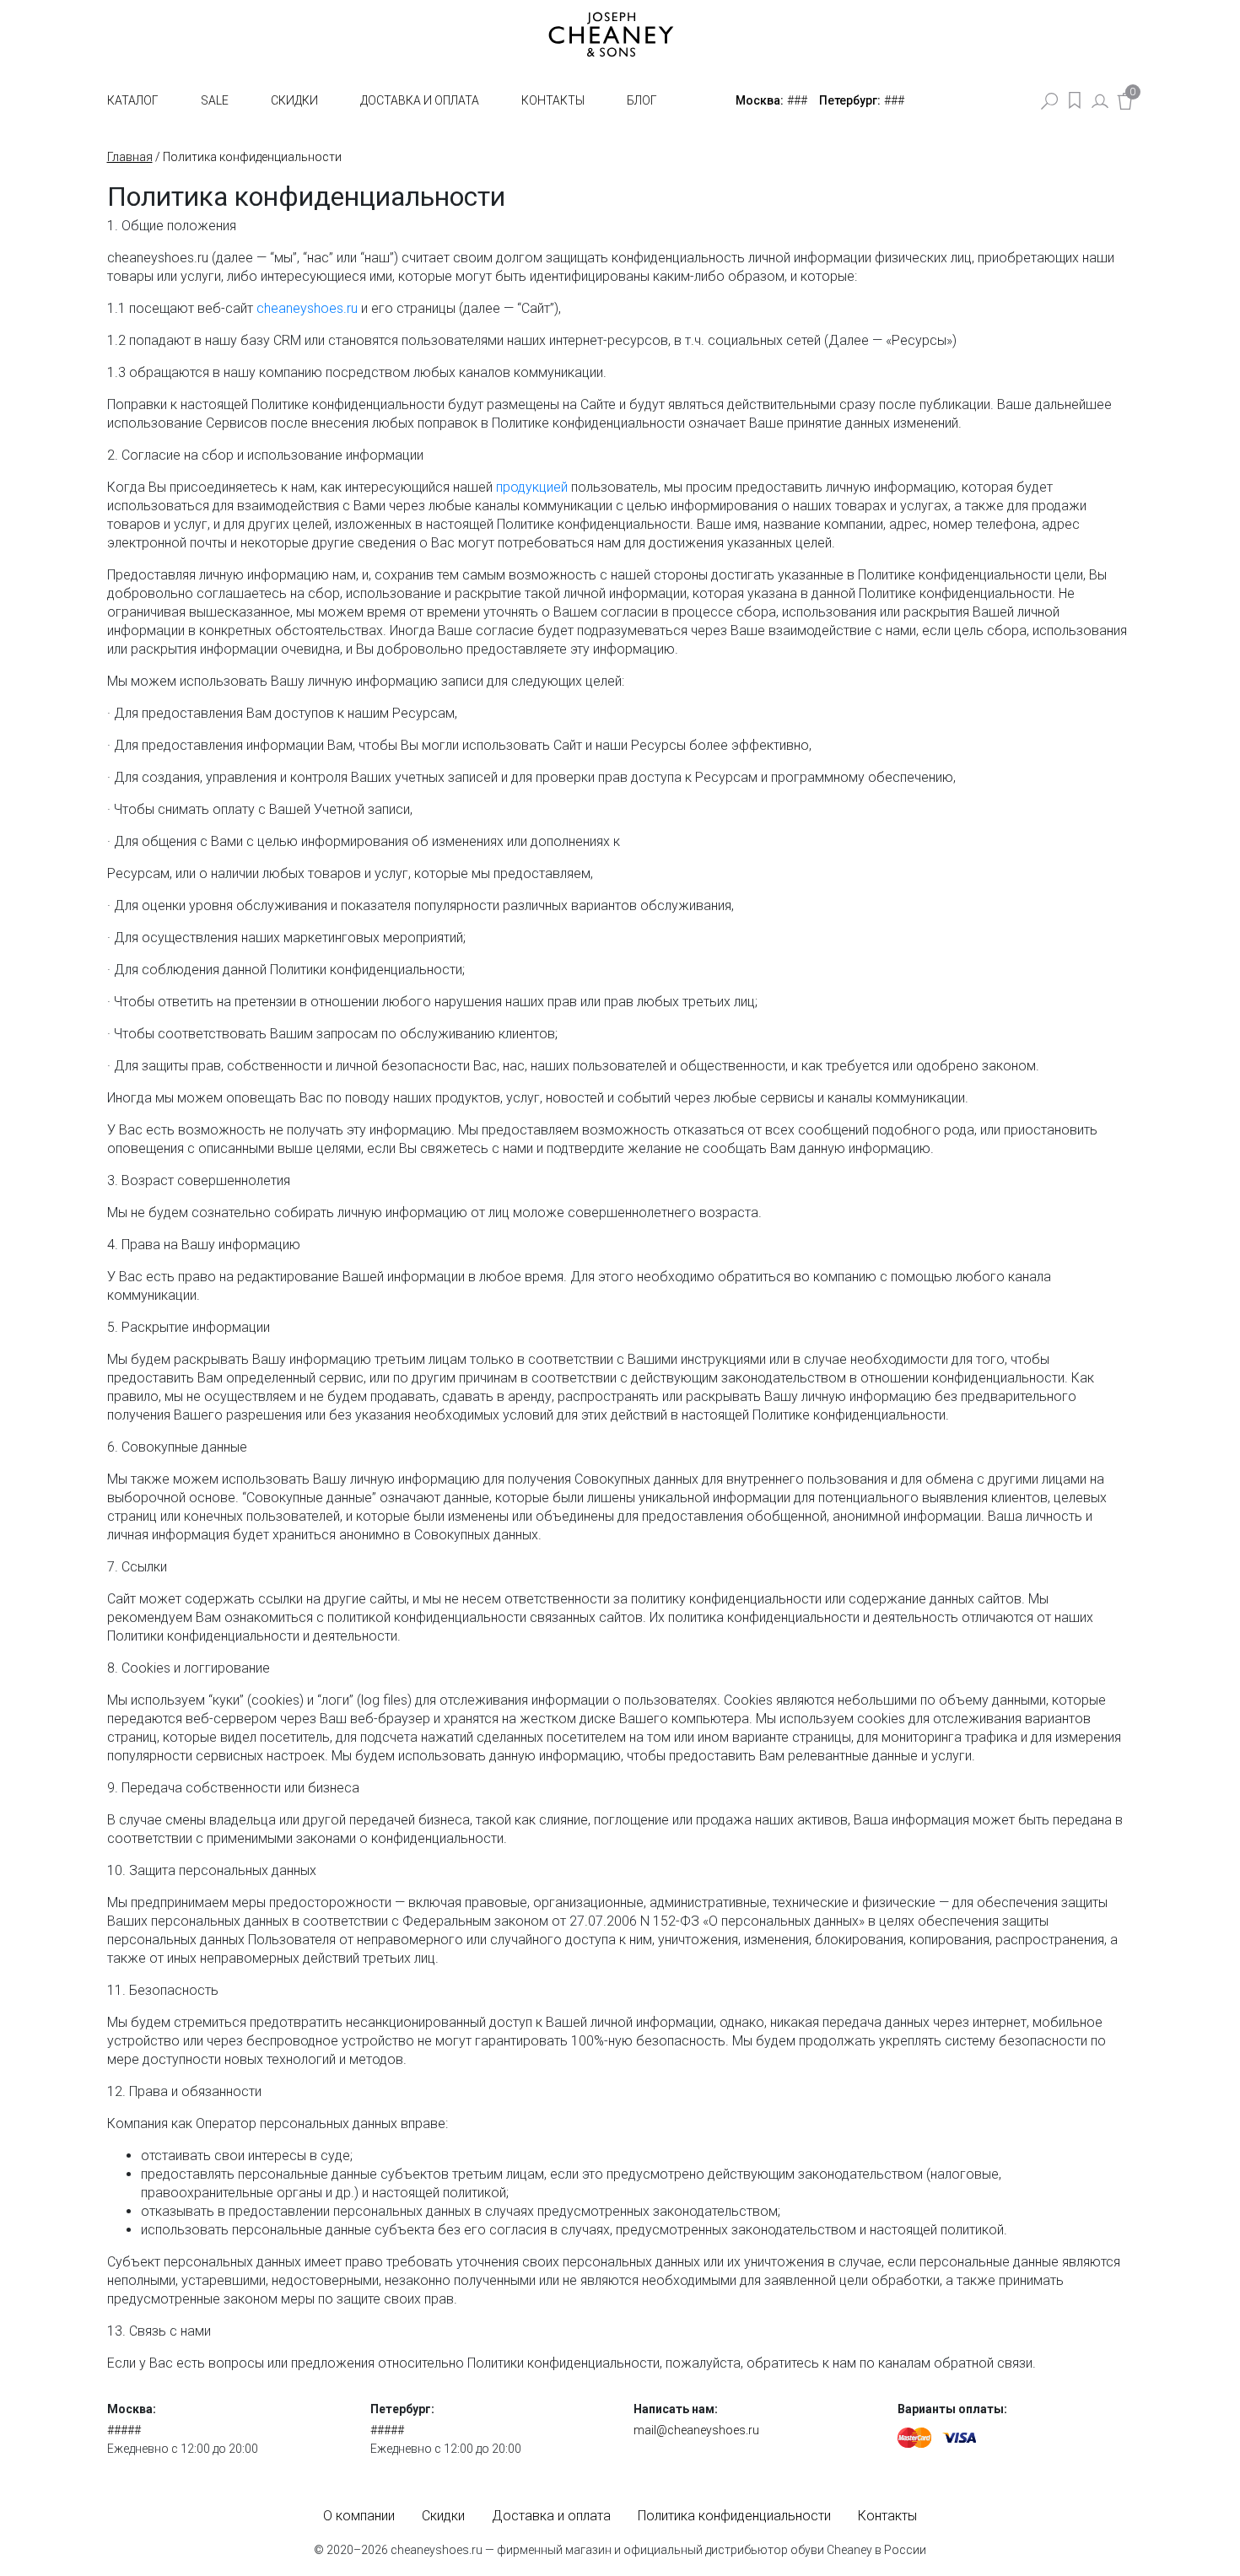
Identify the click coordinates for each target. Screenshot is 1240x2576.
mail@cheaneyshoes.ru (696, 2430)
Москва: (760, 100)
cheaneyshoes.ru (307, 308)
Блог (642, 100)
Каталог (133, 100)
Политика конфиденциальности (734, 2516)
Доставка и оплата (420, 100)
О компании (359, 2516)
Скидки (294, 100)
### (797, 100)
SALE (215, 100)
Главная (130, 157)
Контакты (553, 100)
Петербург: (850, 100)
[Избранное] (1075, 100)
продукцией (532, 487)
